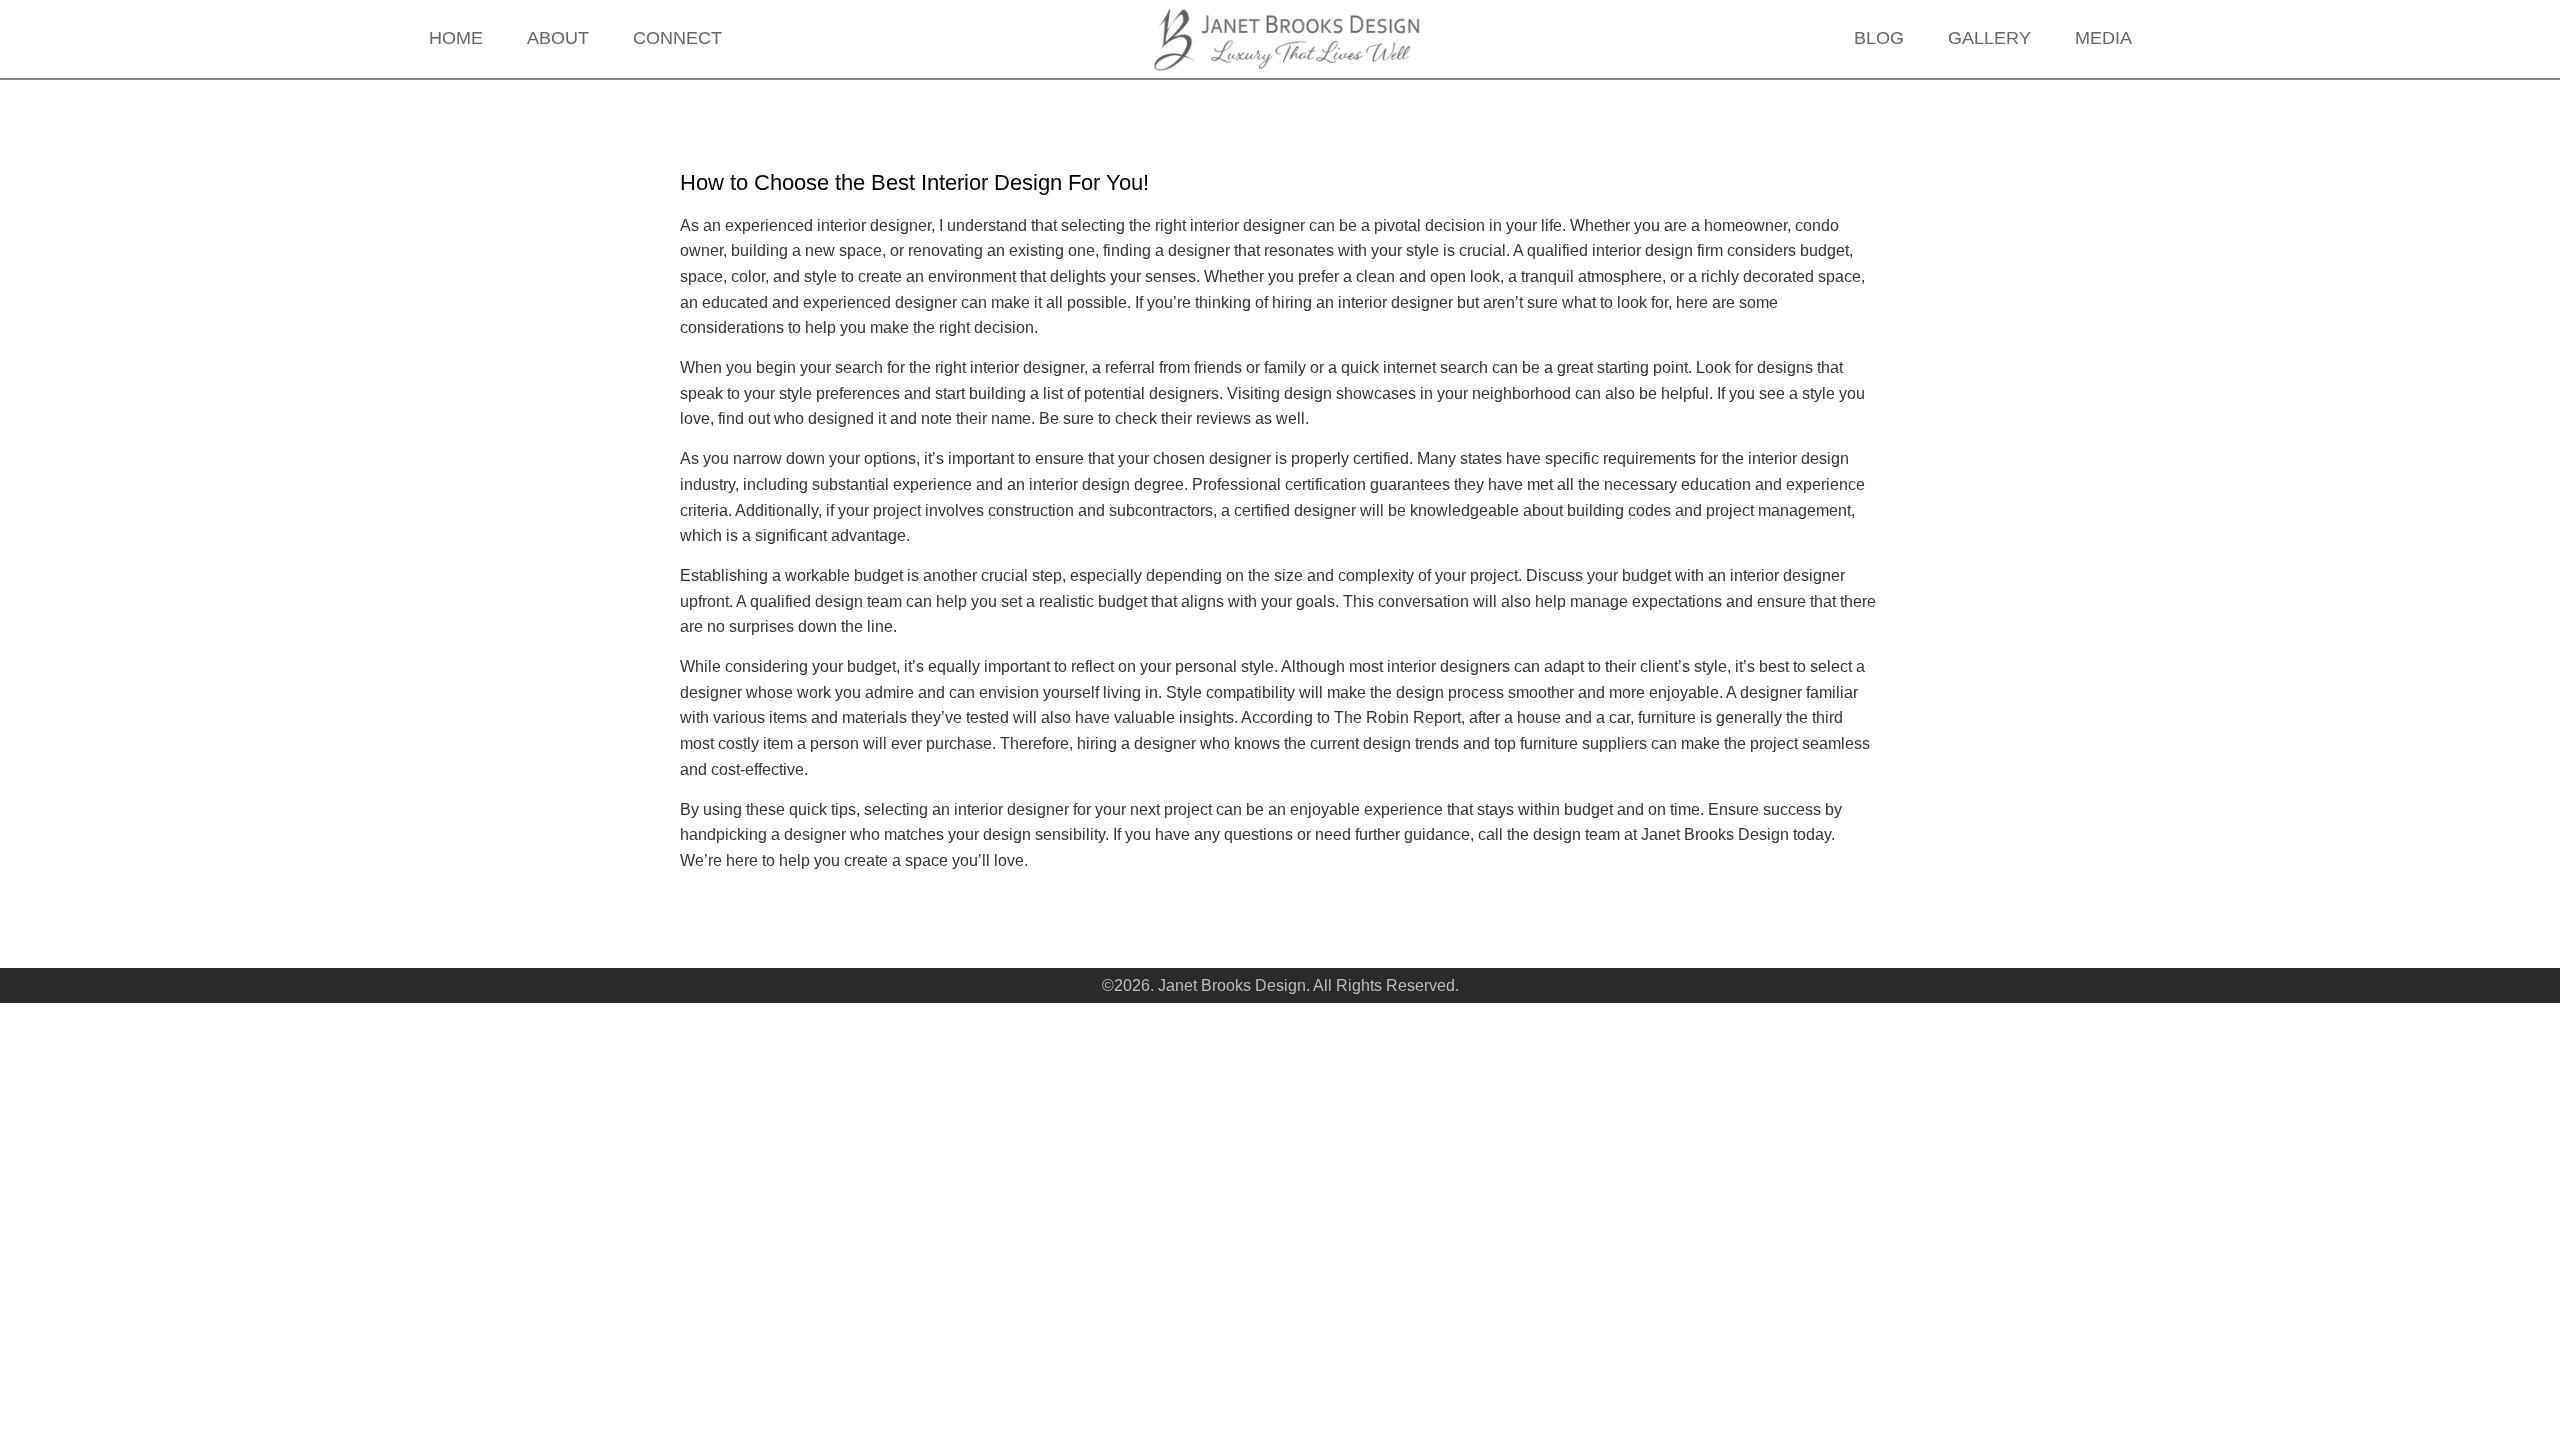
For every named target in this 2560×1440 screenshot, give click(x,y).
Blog (1879, 38)
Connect (677, 38)
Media (2103, 38)
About (558, 38)
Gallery (1989, 38)
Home (456, 38)
